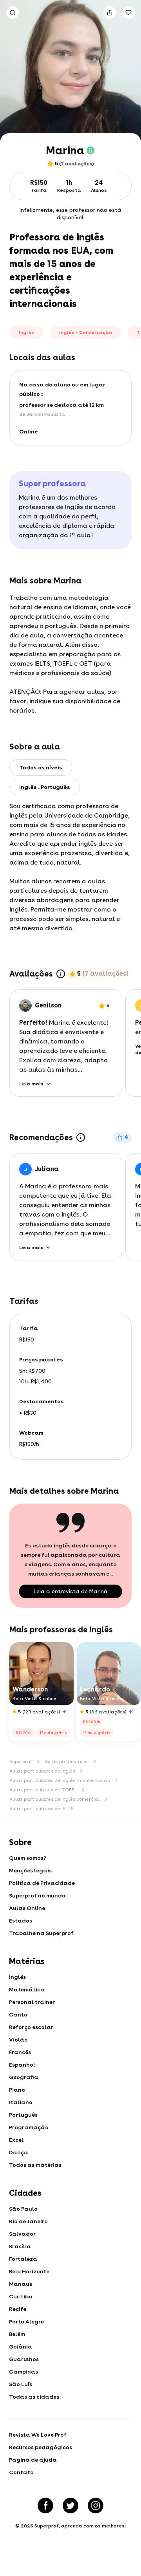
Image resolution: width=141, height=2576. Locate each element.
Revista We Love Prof (38, 2435)
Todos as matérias (35, 2165)
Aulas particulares (67, 1762)
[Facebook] (45, 2506)
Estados (21, 1921)
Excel (16, 2140)
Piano (17, 2090)
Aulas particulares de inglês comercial (55, 1799)
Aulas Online (27, 1908)
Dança (19, 2152)
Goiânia (21, 2347)
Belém (17, 2334)
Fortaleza (23, 2259)
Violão (18, 2040)
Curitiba (21, 2296)
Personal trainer (32, 2002)
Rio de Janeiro (28, 2221)
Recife (18, 2309)
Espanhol (22, 2065)
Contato (21, 2472)
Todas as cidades (34, 2397)
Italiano (21, 2102)
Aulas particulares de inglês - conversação (60, 1780)
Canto (18, 2015)
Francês (20, 2052)
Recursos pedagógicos (41, 2447)
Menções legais (30, 1870)
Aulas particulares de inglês (42, 1771)
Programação (29, 2127)
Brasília (20, 2246)
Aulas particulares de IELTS (42, 1809)
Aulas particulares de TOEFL (43, 1790)
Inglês (17, 1977)
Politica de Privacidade (42, 1883)
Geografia (24, 2077)
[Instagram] (96, 2506)
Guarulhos (24, 2359)
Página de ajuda (33, 2460)
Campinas (23, 2372)
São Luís (21, 2384)
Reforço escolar (31, 2027)
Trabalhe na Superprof (41, 1933)
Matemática (27, 1989)
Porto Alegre (26, 2321)
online (29, 431)
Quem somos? (28, 1858)
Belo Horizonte (29, 2271)
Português (23, 2115)
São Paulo (23, 2209)
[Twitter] (70, 2506)
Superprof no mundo (37, 1895)
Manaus (21, 2284)
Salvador (22, 2234)
